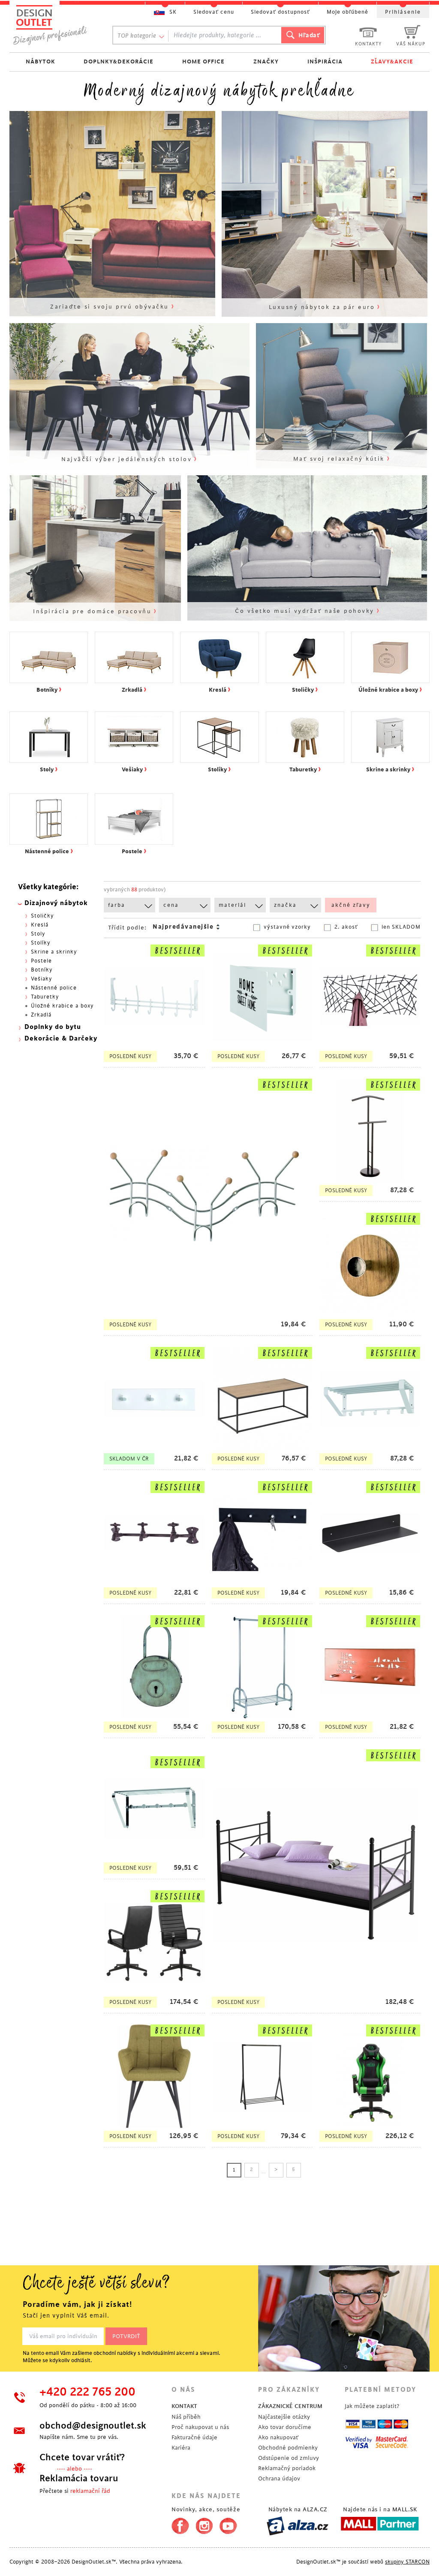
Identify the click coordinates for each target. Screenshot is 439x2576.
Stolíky (41, 943)
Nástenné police (54, 988)
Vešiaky (42, 979)
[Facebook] (178, 2524)
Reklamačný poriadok (287, 2468)
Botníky (42, 970)
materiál (232, 905)
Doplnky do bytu (53, 1027)
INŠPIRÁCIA (325, 61)
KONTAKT (184, 2406)
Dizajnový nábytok (56, 903)
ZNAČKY (266, 61)
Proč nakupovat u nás (200, 2427)
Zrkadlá (41, 1015)
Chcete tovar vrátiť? (82, 2457)
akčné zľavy (351, 905)
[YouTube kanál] (228, 2524)
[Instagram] (204, 2524)
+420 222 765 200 (87, 2392)
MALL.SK (405, 2509)
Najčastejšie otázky (284, 2417)
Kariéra (181, 2448)
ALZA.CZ (315, 2509)
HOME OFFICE (203, 61)
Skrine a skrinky (54, 952)
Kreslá (40, 925)
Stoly (38, 934)
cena (171, 905)
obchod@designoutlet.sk (93, 2426)
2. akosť (346, 927)
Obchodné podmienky (288, 2448)
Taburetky (45, 997)
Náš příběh (186, 2417)
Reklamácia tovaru (79, 2478)
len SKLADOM (401, 927)
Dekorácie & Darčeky (61, 1039)
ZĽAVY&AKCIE (392, 61)
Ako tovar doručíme (285, 2427)
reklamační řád (90, 2491)
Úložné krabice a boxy (62, 1006)
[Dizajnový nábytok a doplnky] (53, 25)
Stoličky (42, 916)
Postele (41, 961)
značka (285, 905)
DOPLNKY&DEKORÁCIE (119, 61)
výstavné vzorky (287, 927)
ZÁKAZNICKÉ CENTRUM (290, 2406)
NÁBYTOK (41, 61)
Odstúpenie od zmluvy (289, 2458)
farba (117, 905)
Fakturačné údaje (194, 2437)
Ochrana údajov (279, 2479)
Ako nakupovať (278, 2437)
